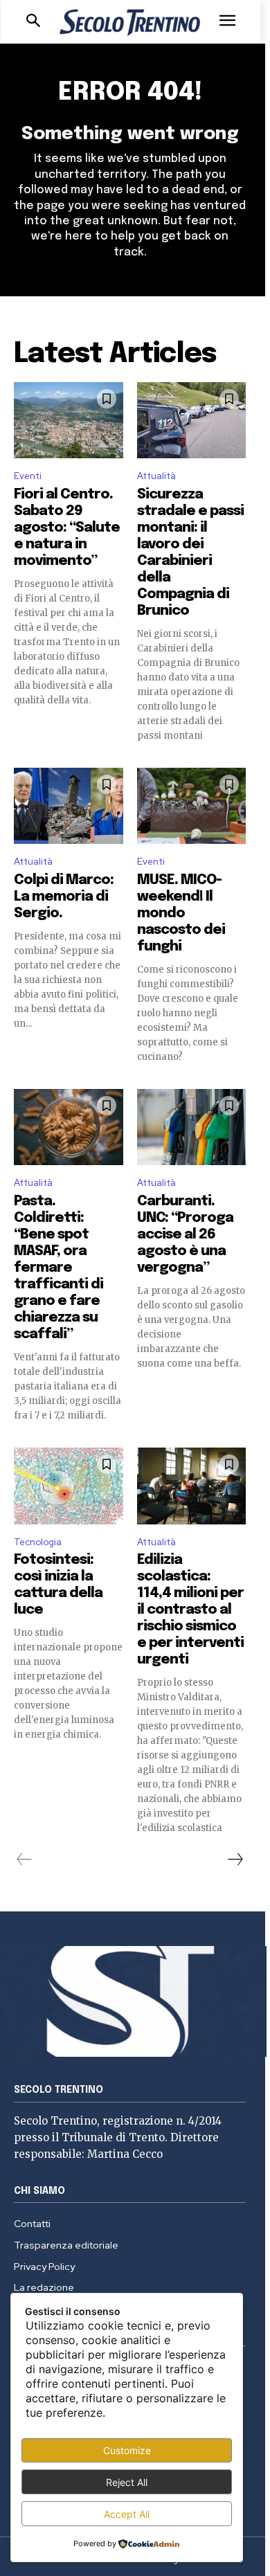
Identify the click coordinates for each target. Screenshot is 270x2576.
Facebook (146, 246)
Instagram (189, 246)
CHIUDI (243, 87)
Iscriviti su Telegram (135, 213)
